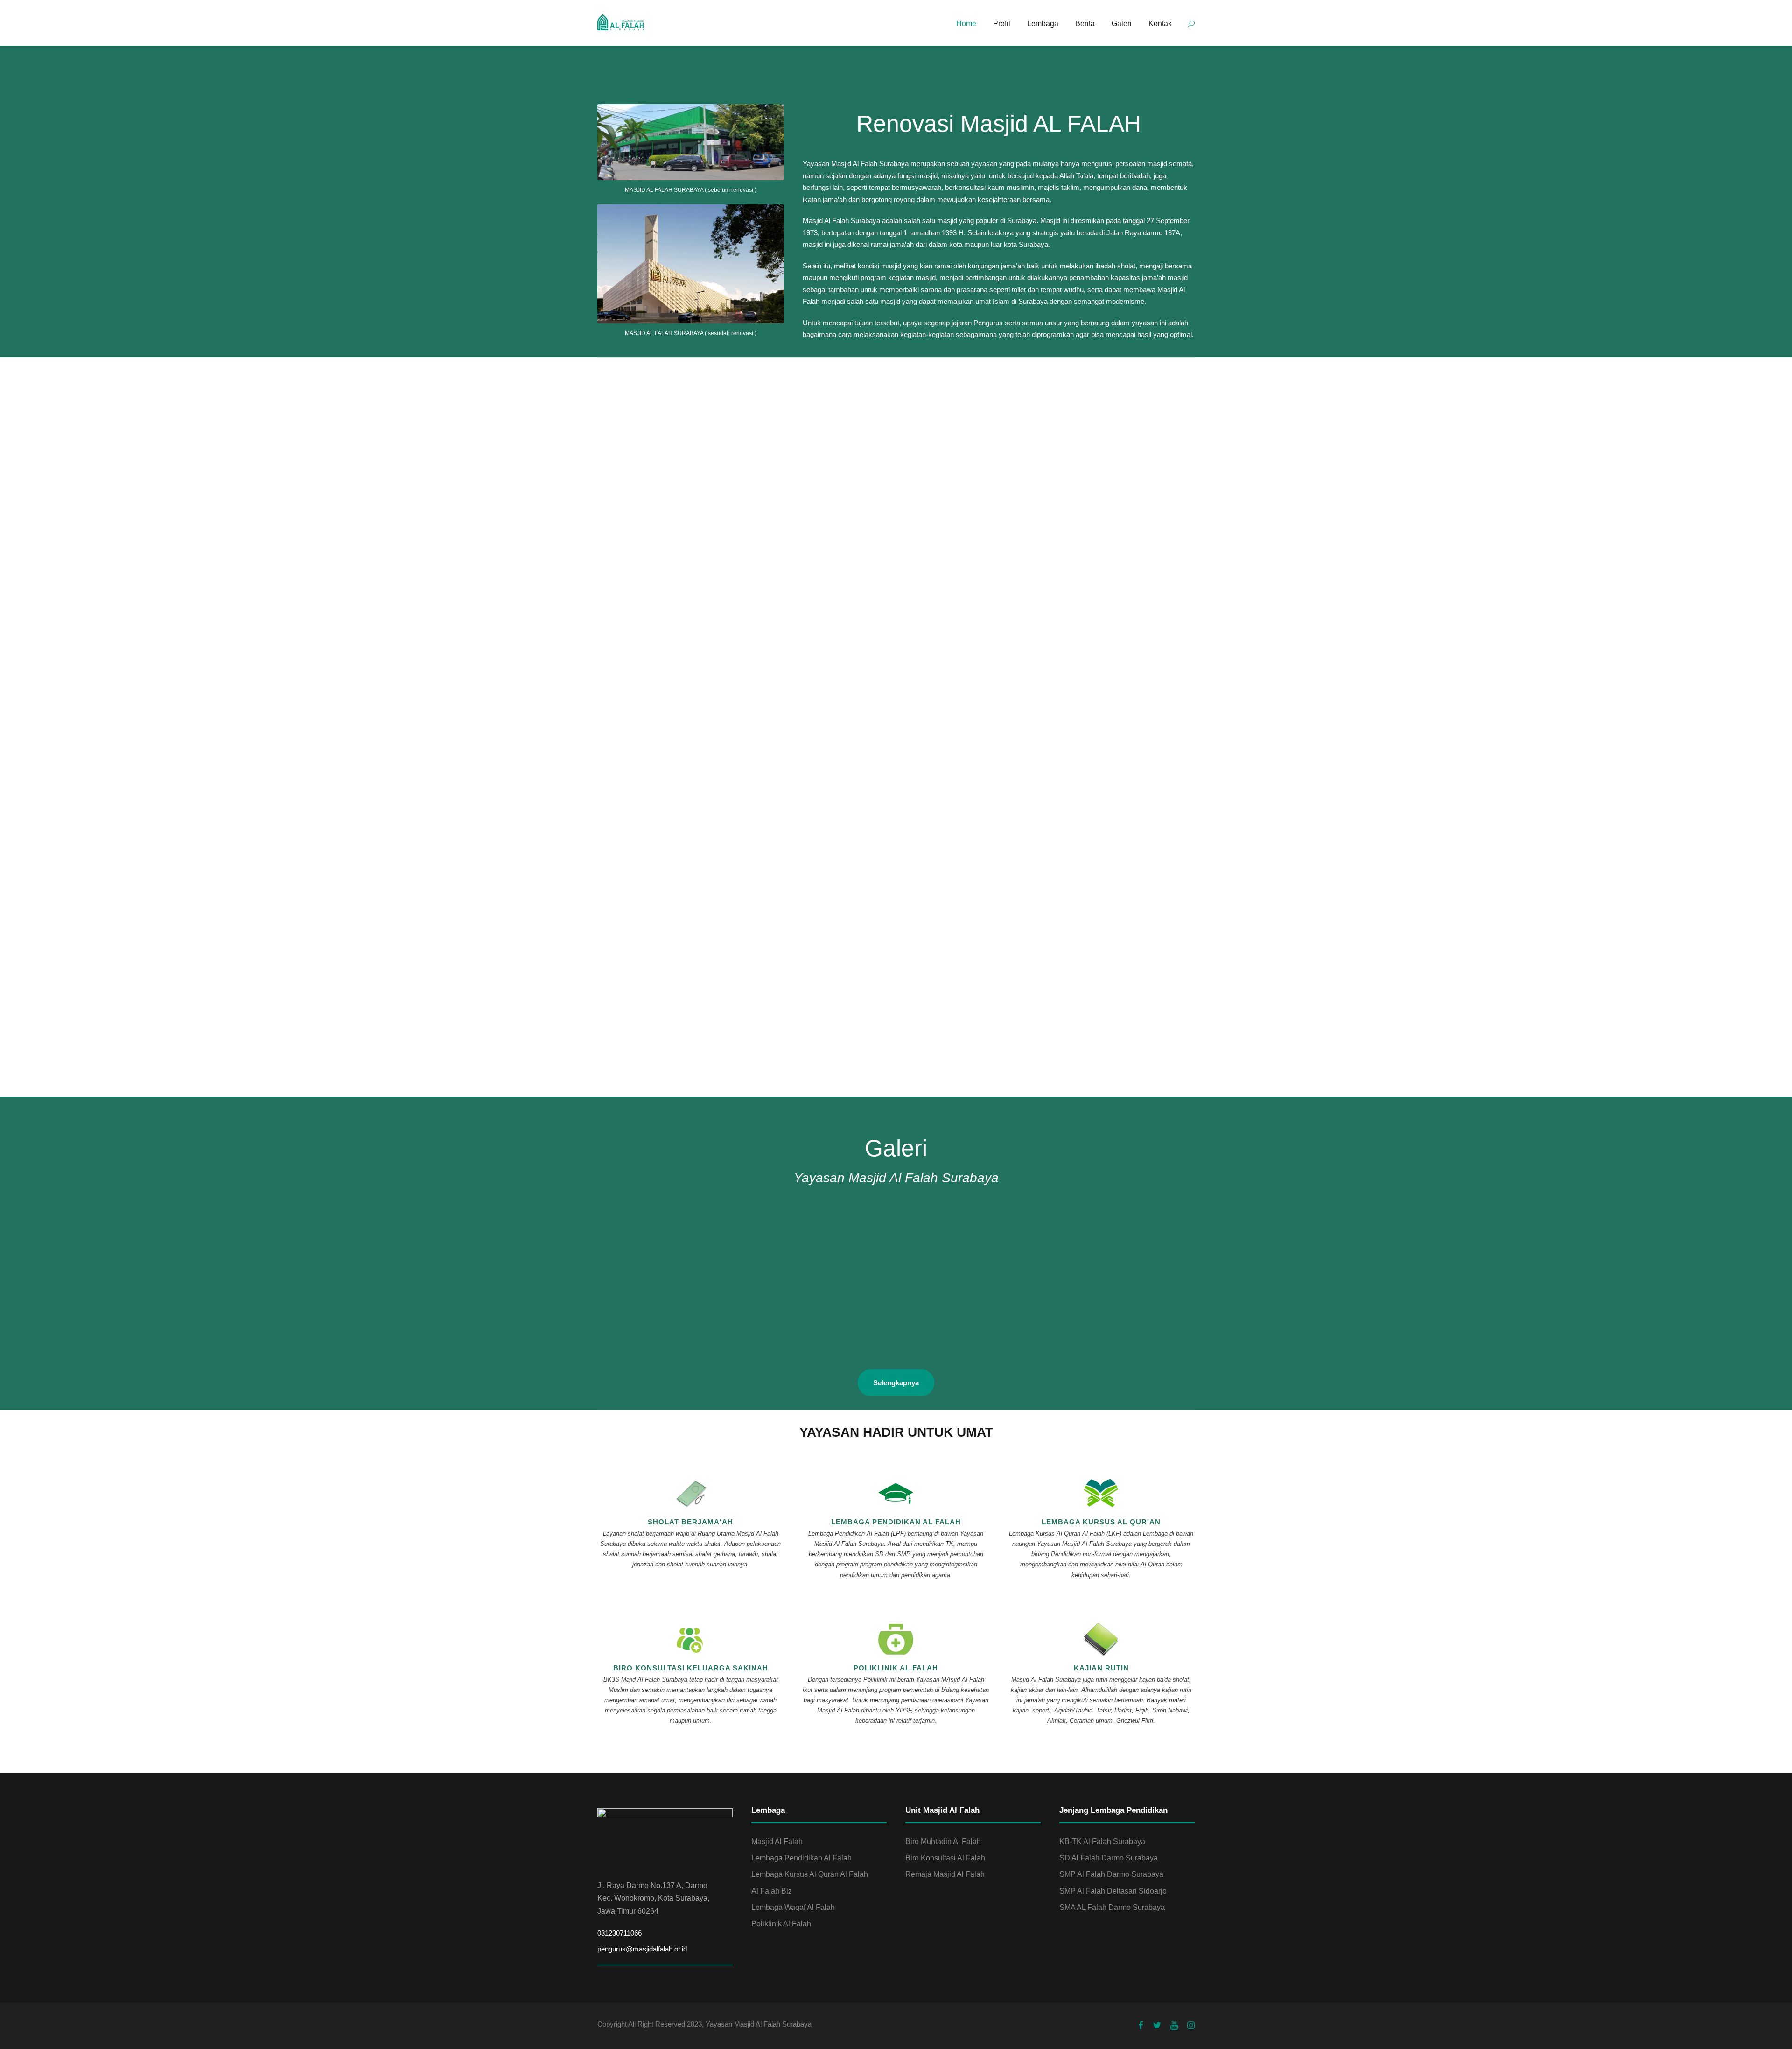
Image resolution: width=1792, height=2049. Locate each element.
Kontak (1160, 24)
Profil (1002, 24)
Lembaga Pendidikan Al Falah (801, 1858)
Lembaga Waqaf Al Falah (793, 1907)
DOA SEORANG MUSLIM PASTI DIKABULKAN (682, 1023)
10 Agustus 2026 (627, 773)
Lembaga (1043, 24)
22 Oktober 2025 (833, 527)
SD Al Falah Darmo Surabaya (1109, 1858)
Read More (630, 581)
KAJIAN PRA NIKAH (840, 786)
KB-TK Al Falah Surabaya (1102, 1842)
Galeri (1122, 24)
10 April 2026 (621, 527)
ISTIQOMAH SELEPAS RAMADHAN (868, 1023)
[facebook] (1141, 2026)
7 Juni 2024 (617, 1010)
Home (966, 24)
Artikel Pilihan (679, 1010)
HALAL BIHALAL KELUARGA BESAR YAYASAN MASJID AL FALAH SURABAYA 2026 (685, 544)
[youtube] (1174, 2026)
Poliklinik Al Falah (781, 1924)
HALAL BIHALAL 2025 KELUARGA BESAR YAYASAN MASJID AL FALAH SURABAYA (1086, 544)
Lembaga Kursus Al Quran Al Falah (810, 1874)
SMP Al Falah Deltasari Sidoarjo (1113, 1891)
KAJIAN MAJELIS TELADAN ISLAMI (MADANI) (1094, 786)
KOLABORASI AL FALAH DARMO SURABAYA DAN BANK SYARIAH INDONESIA (887, 544)
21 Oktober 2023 (1038, 1010)
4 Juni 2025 (1027, 527)
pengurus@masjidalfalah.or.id (642, 1949)
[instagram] (1191, 2026)
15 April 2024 (826, 1010)
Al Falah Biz (772, 1891)
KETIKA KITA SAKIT (1045, 1023)
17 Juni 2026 (824, 773)
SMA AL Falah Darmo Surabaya (1112, 1907)
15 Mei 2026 (1028, 773)
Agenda (685, 773)
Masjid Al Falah (777, 1842)
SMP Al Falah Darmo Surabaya (1111, 1874)
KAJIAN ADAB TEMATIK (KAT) (654, 786)
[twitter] (1157, 2026)
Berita (1085, 24)
